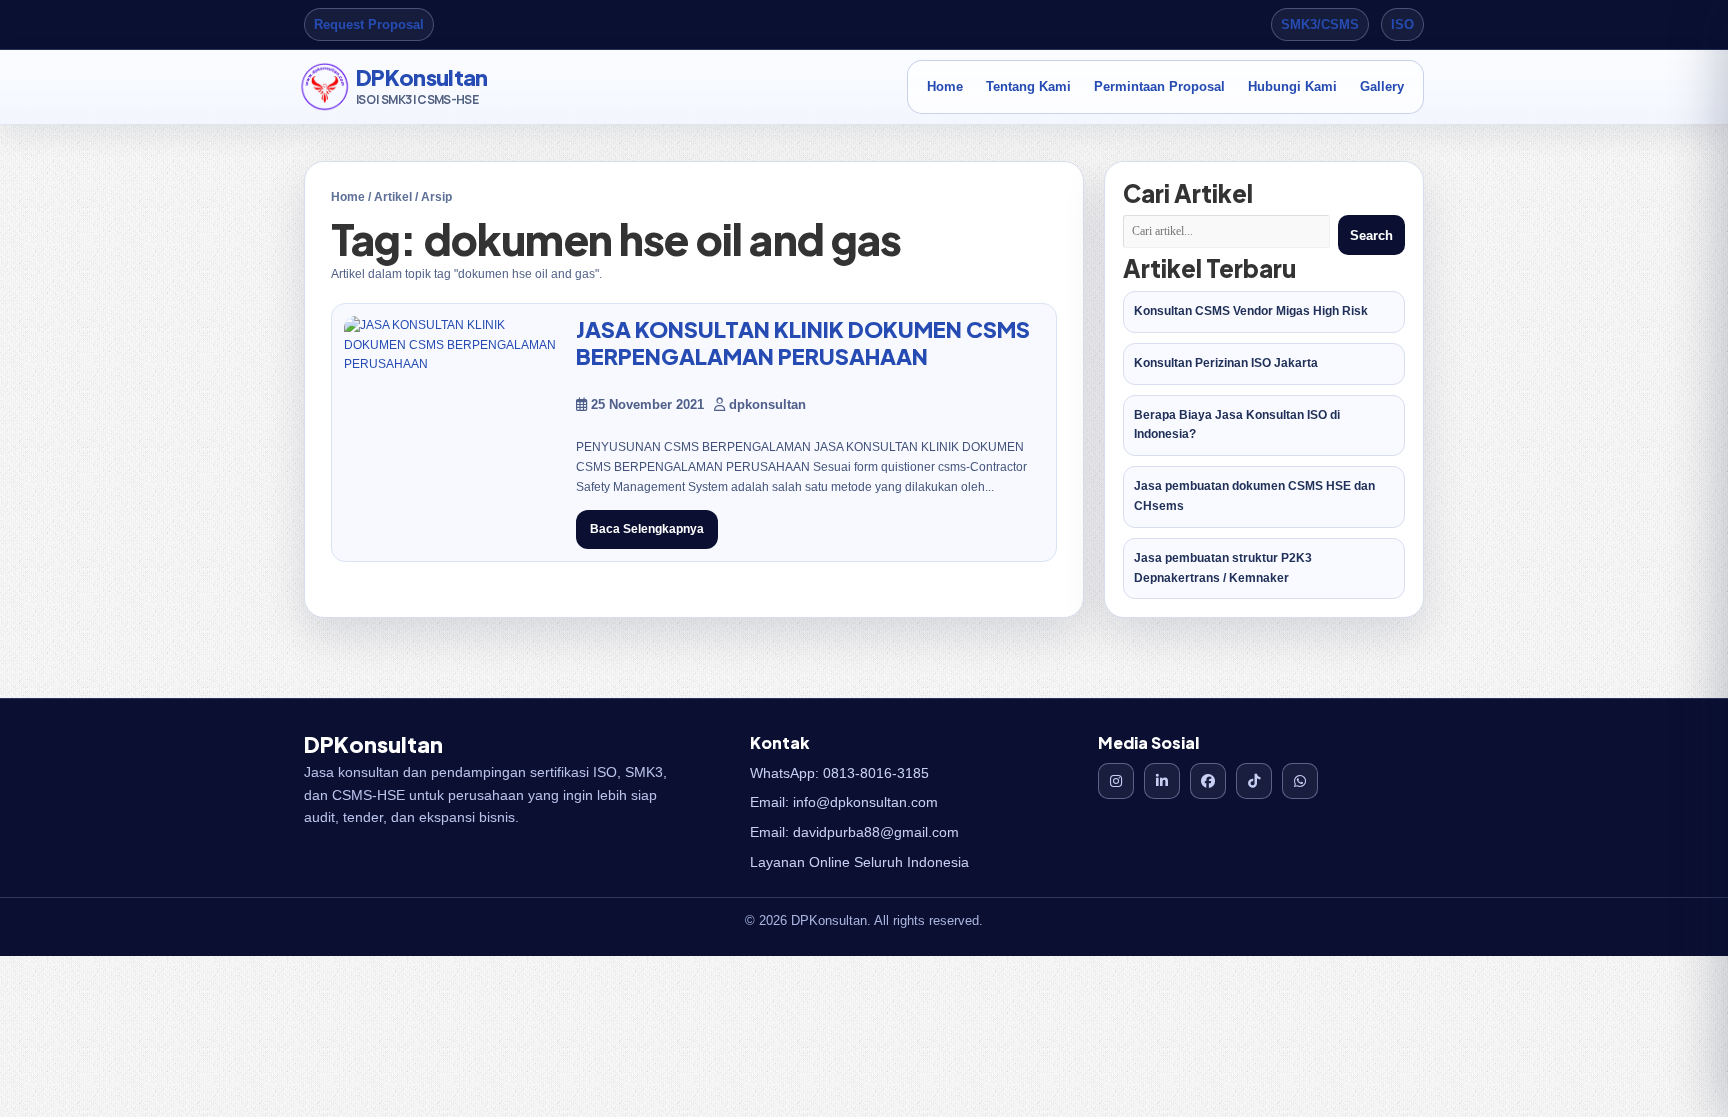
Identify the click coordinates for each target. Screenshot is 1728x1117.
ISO (1402, 24)
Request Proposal (369, 24)
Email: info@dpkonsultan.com (844, 802)
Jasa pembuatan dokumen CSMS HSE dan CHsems (1254, 496)
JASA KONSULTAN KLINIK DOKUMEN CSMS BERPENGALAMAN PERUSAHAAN (803, 343)
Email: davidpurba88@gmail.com (854, 832)
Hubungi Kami (1292, 86)
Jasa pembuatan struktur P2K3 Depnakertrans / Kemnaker (1223, 568)
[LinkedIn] (1162, 781)
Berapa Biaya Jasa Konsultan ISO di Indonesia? (1237, 425)
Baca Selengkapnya (647, 529)
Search (1371, 235)
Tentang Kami (1028, 86)
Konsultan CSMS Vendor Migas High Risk (1251, 311)
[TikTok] (1254, 781)
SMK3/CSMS (1320, 24)
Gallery (1382, 86)
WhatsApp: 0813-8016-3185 (839, 773)
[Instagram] (1116, 781)
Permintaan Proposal (1159, 86)
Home (945, 86)
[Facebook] (1208, 781)
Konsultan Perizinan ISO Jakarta (1226, 363)
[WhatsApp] (1300, 781)
